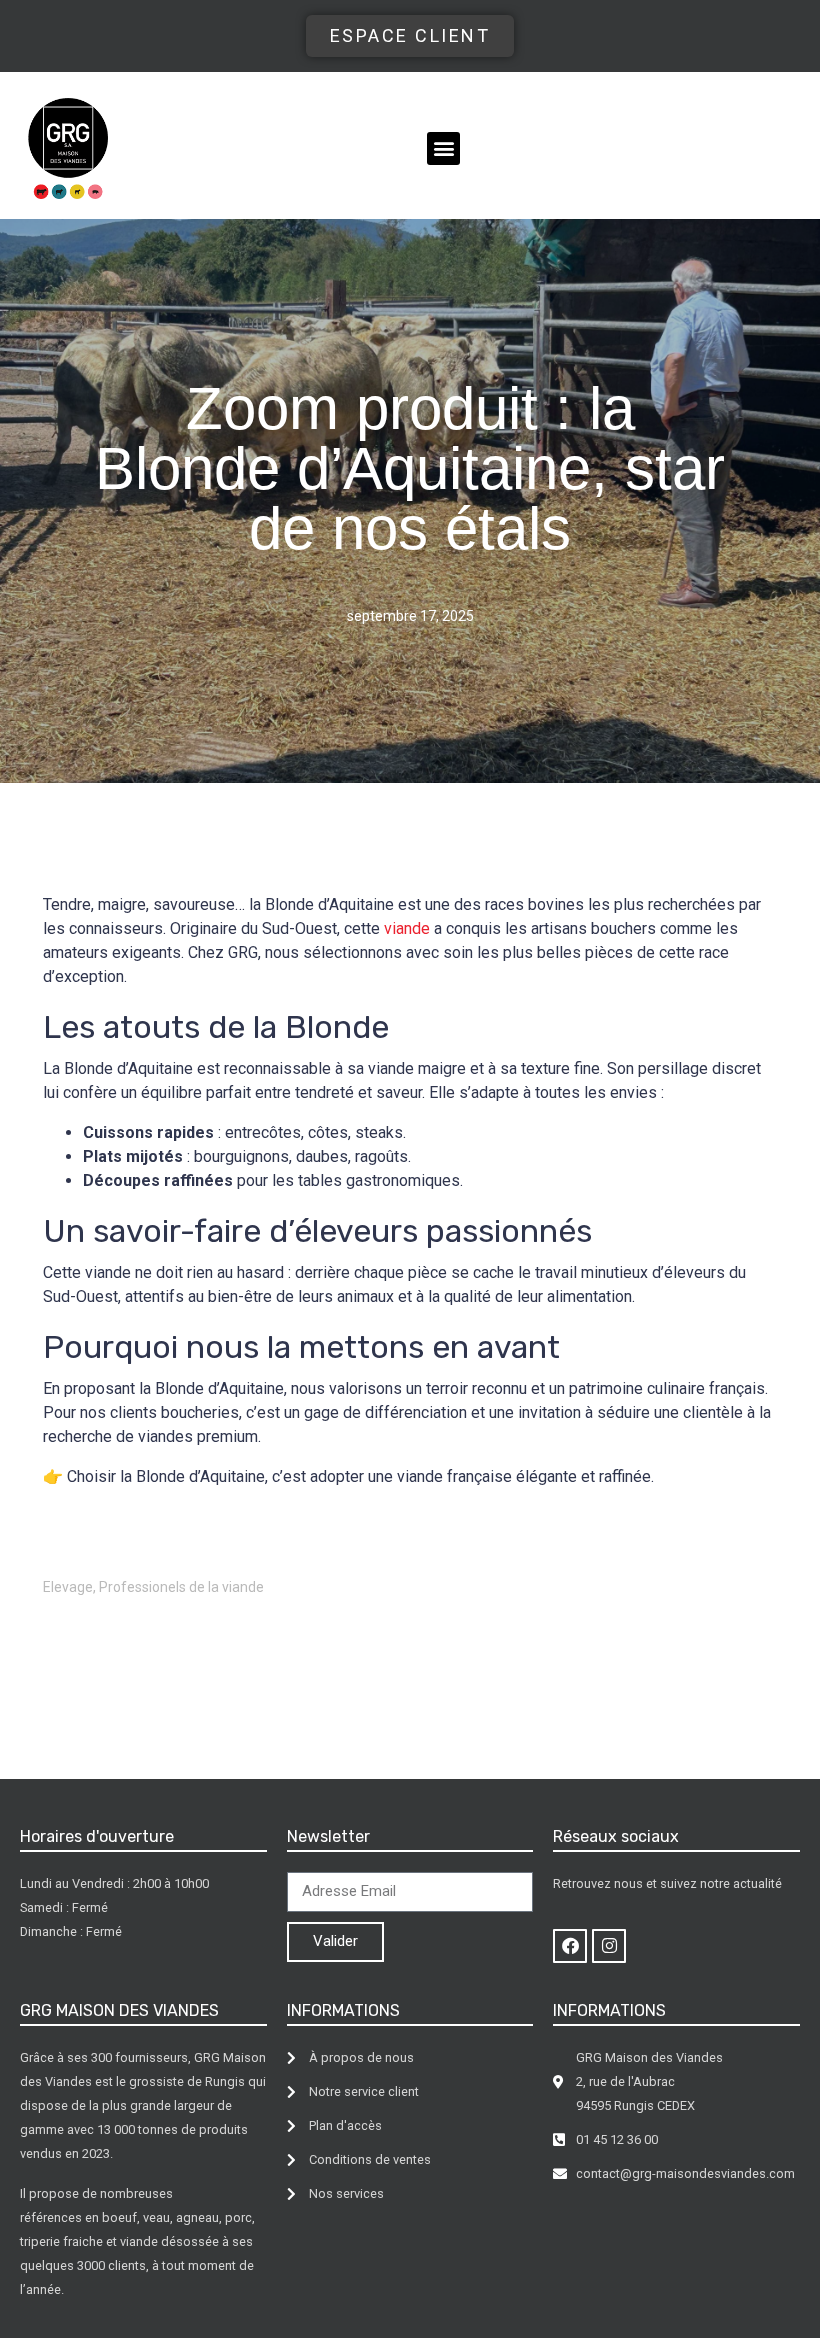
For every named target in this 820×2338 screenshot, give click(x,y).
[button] (443, 148)
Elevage (68, 1587)
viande (407, 928)
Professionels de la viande (181, 1587)
